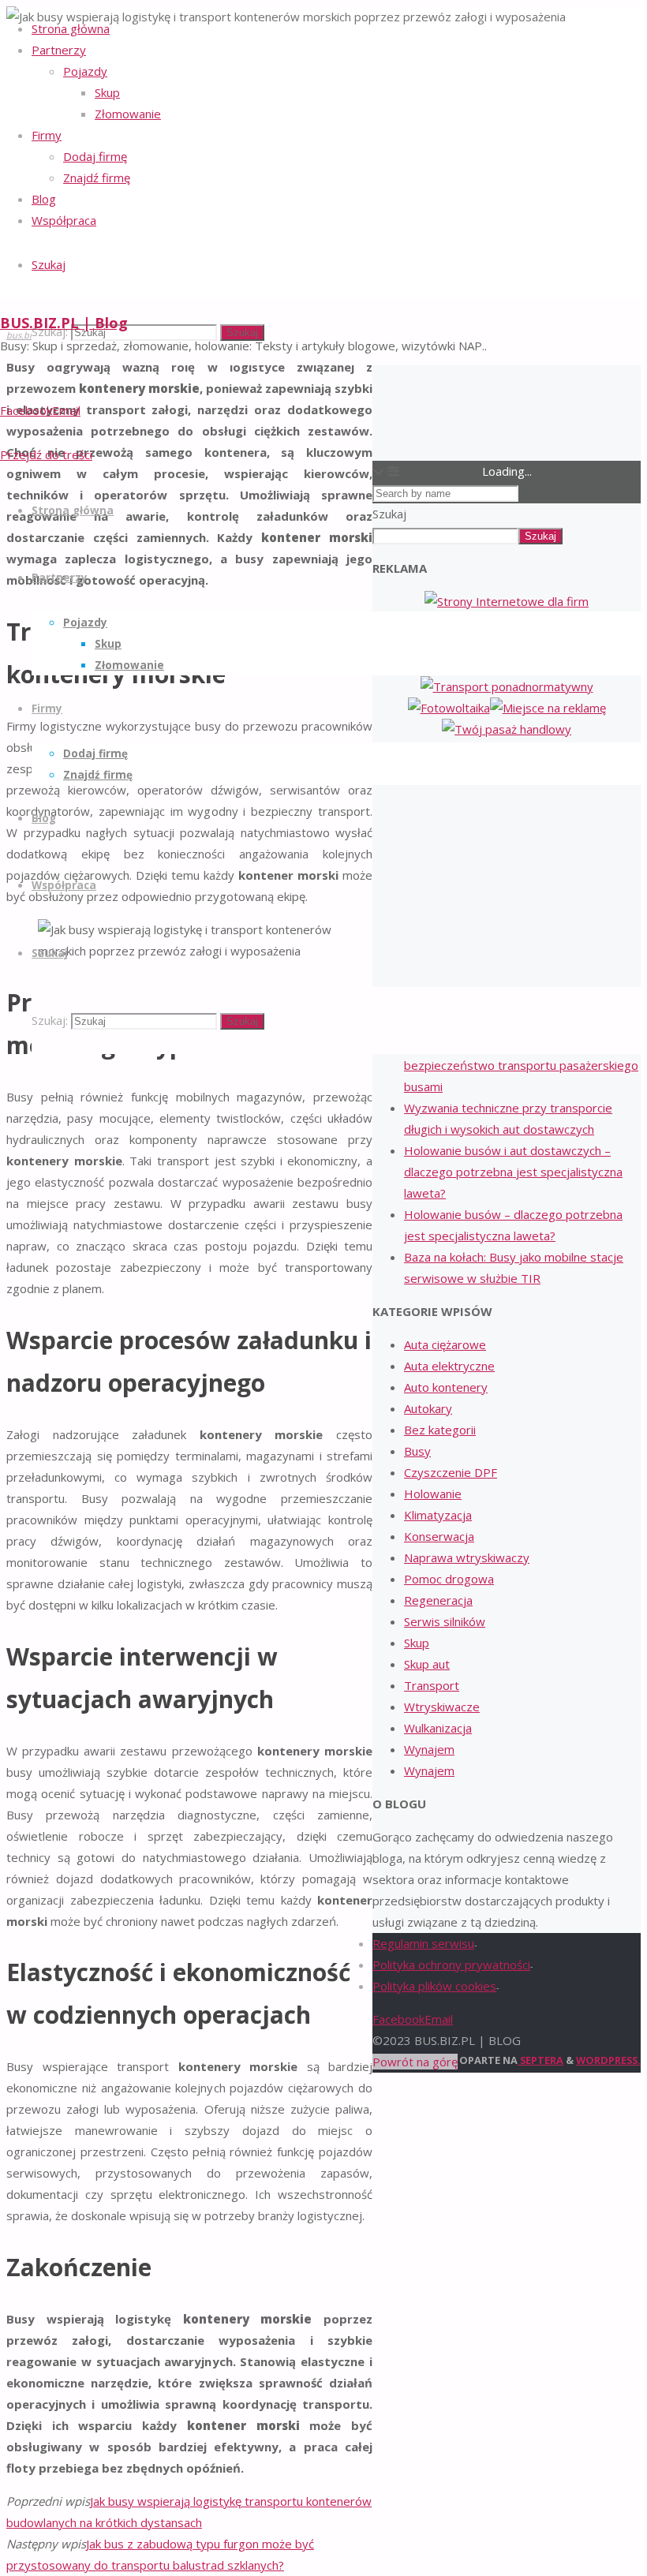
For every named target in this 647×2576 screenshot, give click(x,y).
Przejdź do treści (46, 454)
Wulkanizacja (438, 1728)
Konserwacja (439, 1536)
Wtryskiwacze (442, 1707)
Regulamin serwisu (423, 1943)
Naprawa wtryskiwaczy (467, 1557)
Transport (432, 1685)
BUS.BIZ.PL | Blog (64, 323)
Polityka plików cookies (434, 1986)
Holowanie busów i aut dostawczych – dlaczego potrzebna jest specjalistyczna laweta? (513, 1172)
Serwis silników (445, 1621)
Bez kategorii (440, 1430)
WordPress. (608, 2060)
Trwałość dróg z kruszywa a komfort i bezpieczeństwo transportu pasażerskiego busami (521, 1065)
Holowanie (433, 1494)
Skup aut (427, 1664)
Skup (417, 1643)
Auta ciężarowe (445, 1344)
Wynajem (429, 1749)
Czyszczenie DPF (451, 1472)
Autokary (428, 1408)
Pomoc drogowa (449, 1579)
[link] (49, 264)
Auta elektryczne (449, 1366)
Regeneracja (438, 1600)
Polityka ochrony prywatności (451, 1965)
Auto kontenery (446, 1387)
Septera (540, 2060)
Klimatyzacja (438, 1515)
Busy (417, 1451)
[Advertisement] (507, 870)
